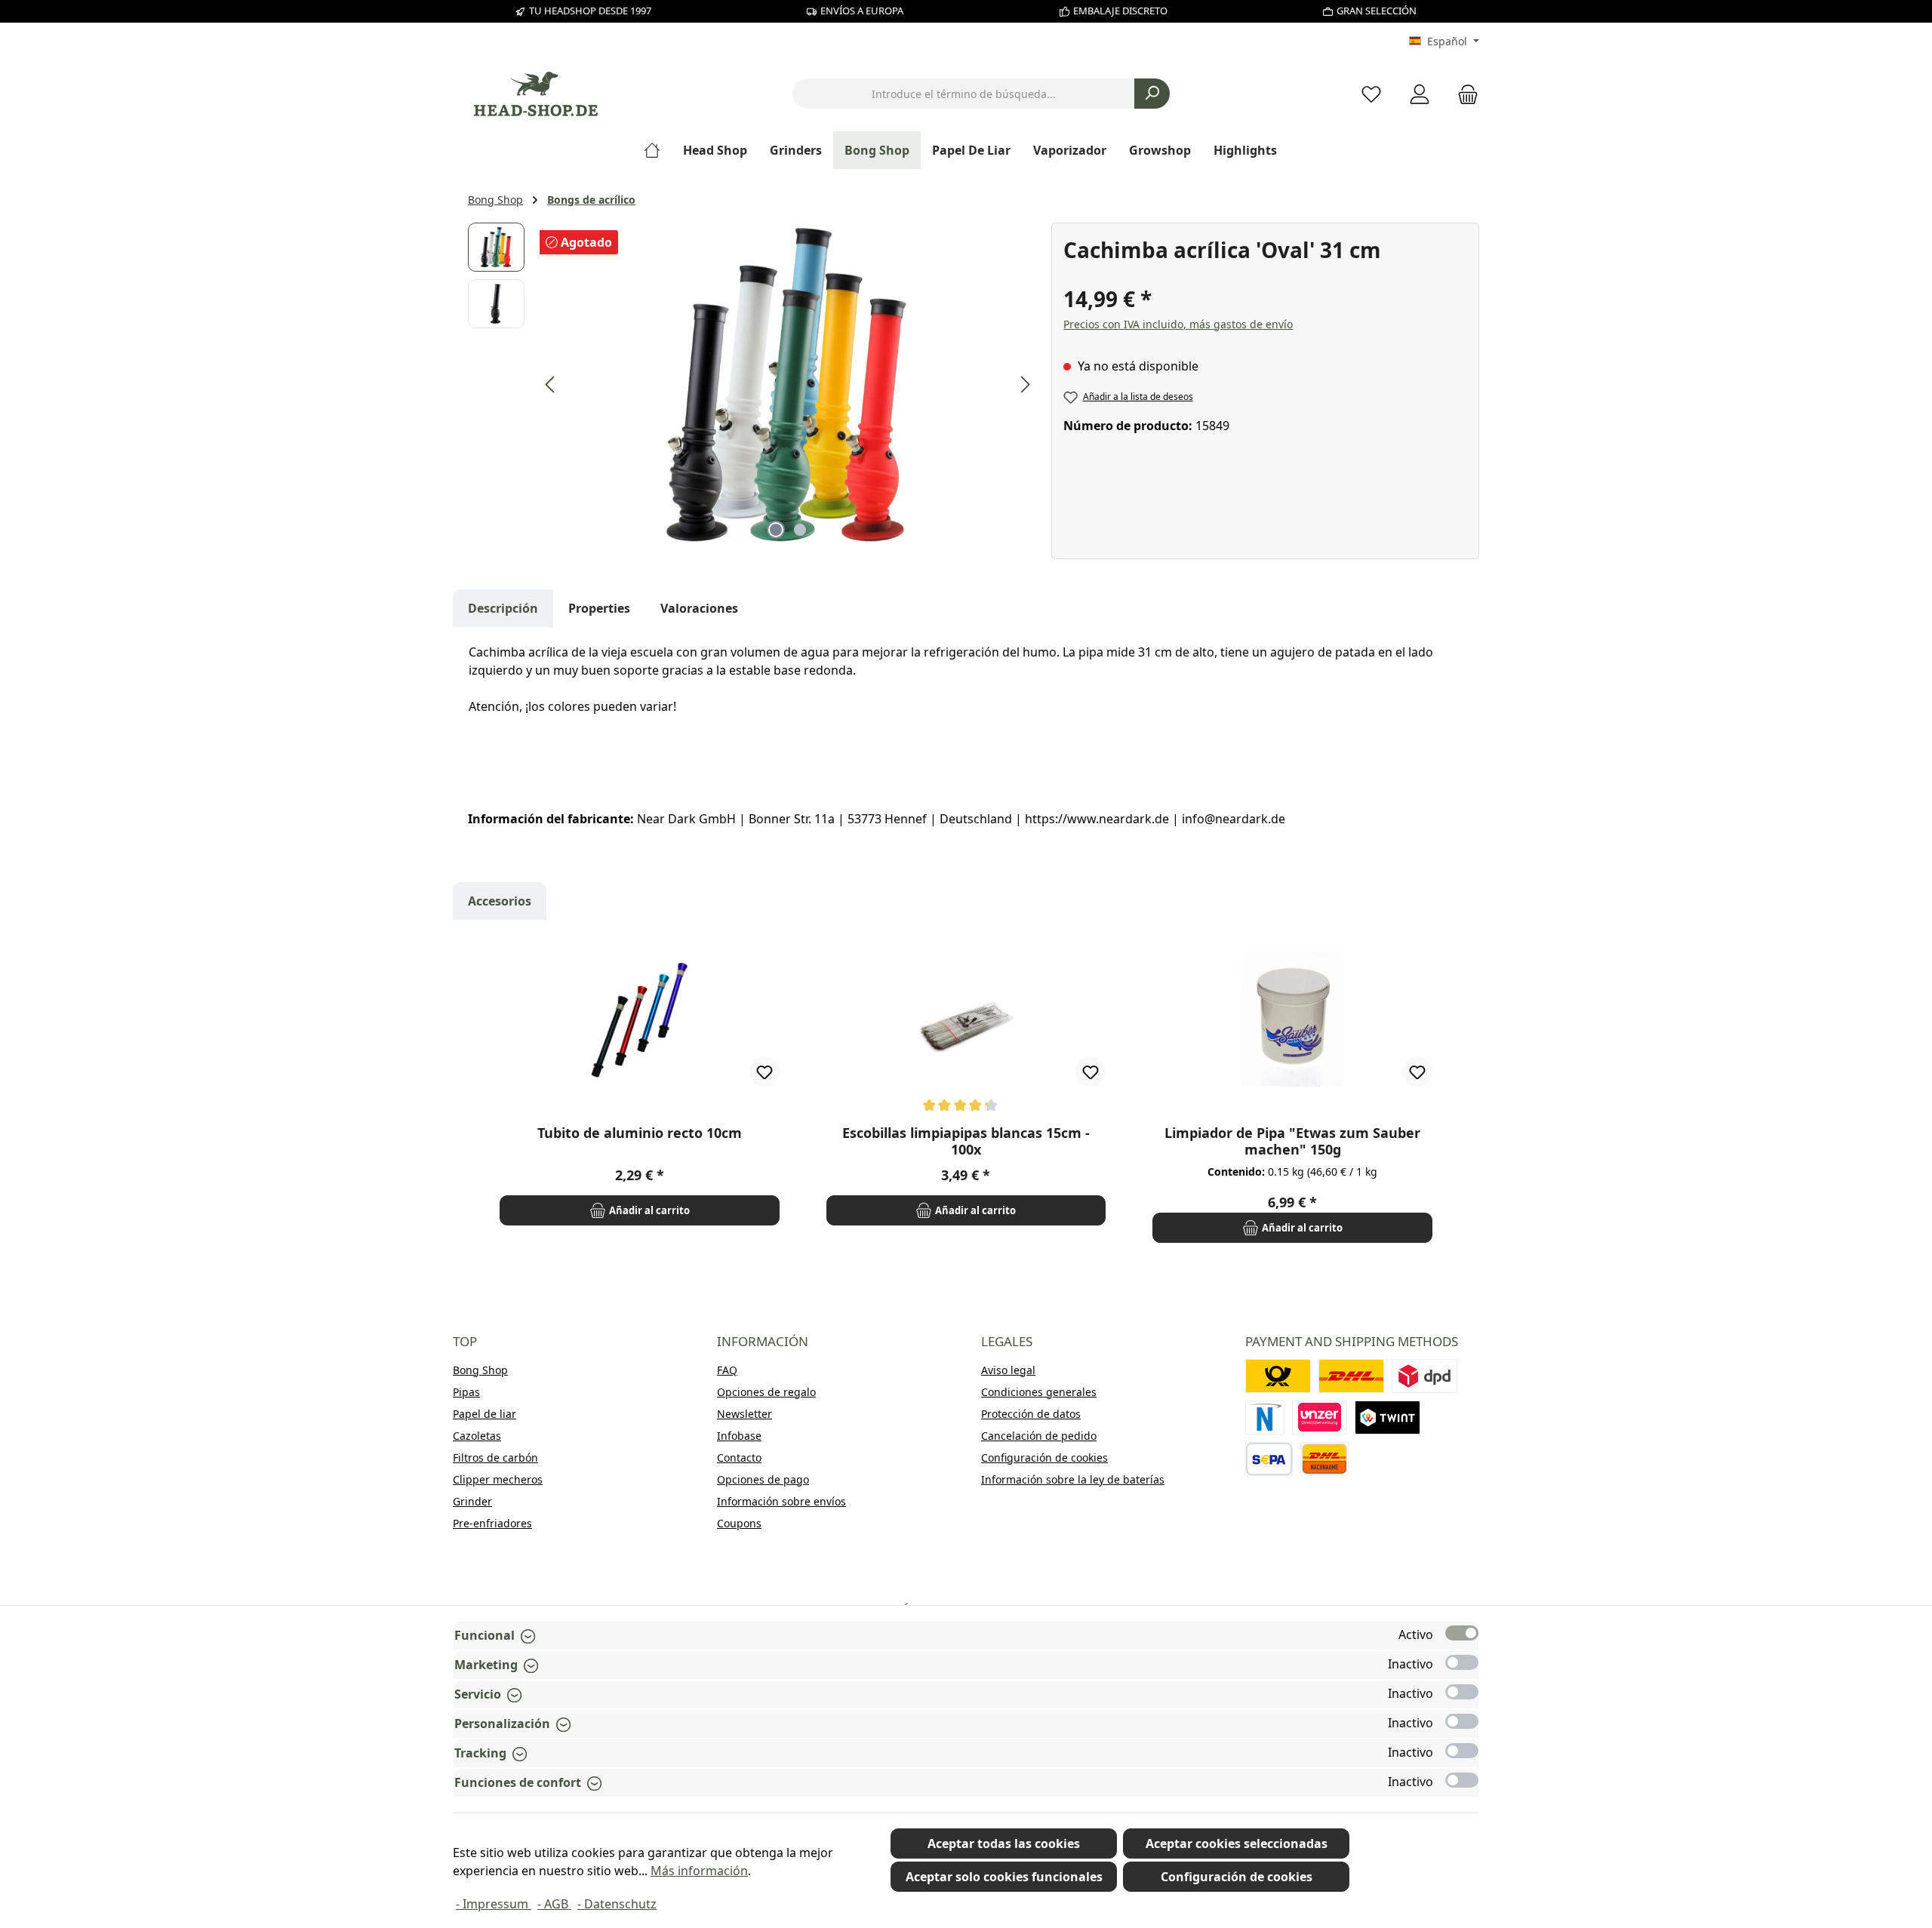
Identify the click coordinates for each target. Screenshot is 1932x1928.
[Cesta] (1463, 94)
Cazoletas (477, 1436)
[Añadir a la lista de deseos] (764, 1072)
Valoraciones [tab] (699, 608)
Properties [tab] (599, 608)
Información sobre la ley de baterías (1073, 1479)
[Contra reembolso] (1324, 1459)
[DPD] (1424, 1376)
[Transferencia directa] (1320, 1418)
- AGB (554, 1904)
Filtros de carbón (495, 1458)
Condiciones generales (1039, 1392)
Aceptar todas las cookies (1004, 1843)
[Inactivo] (1462, 1662)
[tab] (503, 608)
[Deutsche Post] (1278, 1376)
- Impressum (494, 1904)
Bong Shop (480, 1370)
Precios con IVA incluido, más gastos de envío (1178, 324)
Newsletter (744, 1414)
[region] (752, 385)
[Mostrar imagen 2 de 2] (800, 530)
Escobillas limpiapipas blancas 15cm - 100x (966, 1141)
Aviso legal (1008, 1370)
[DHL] (1351, 1376)
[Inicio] (658, 150)
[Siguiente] (1025, 384)
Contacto (739, 1458)
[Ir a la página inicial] (536, 94)
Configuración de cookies (1044, 1458)
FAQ (727, 1370)
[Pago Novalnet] (1265, 1418)
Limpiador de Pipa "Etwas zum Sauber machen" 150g (1292, 1141)
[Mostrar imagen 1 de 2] (776, 530)
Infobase (739, 1436)
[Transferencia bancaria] (1269, 1459)
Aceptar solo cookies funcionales (1004, 1877)
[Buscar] (1152, 94)
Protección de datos (1031, 1414)
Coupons (739, 1523)
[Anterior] (551, 384)
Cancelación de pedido (1039, 1436)
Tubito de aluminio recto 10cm (640, 1133)
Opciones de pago (763, 1479)
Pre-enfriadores (492, 1523)
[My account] (1420, 94)
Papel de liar (485, 1414)
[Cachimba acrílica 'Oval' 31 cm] (788, 385)
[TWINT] (1387, 1418)
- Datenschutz (617, 1904)
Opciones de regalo (766, 1392)
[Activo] (1462, 1633)
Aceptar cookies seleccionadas (1237, 1843)
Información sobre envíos (781, 1501)
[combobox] (964, 94)
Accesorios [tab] (500, 901)
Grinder (472, 1501)
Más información (699, 1871)
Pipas (466, 1392)
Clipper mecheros (498, 1479)
